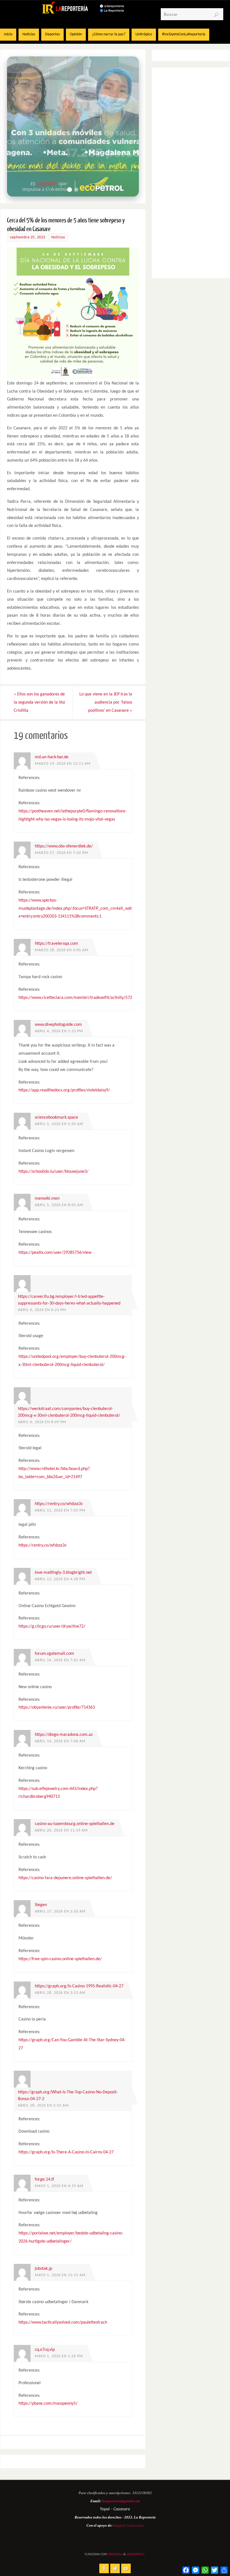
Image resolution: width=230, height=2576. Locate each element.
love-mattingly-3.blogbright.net (63, 1573)
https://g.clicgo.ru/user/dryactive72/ (52, 1626)
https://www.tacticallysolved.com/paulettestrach (63, 2322)
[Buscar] (216, 15)
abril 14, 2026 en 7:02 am (60, 1660)
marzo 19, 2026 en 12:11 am (63, 764)
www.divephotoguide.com (58, 1025)
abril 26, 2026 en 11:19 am (61, 1830)
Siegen (41, 1905)
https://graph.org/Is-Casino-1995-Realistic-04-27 (79, 1986)
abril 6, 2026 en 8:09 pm (42, 1422)
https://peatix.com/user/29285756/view (55, 1253)
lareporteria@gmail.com (121, 2501)
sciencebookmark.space (56, 1118)
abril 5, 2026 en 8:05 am (59, 1205)
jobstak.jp (43, 2269)
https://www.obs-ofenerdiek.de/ (64, 846)
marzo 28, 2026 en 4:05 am (62, 950)
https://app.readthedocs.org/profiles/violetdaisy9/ (64, 1090)
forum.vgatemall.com (54, 1654)
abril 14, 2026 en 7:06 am (60, 1741)
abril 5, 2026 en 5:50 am (59, 1124)
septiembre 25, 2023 (28, 237)
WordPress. (136, 2554)
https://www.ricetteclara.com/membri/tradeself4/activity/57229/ (78, 998)
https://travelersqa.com (56, 944)
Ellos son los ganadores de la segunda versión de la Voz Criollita (39, 702)
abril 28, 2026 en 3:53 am (60, 1993)
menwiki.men (47, 1199)
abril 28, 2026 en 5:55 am (43, 2106)
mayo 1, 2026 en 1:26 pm (59, 2356)
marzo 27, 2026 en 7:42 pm (61, 853)
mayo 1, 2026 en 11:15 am (60, 2275)
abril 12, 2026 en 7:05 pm (60, 1511)
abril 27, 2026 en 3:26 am (60, 1912)
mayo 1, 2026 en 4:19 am (59, 2186)
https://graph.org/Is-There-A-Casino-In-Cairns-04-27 (66, 2152)
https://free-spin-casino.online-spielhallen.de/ (60, 1959)
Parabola (115, 2554)
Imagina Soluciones (128, 2525)
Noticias (58, 237)
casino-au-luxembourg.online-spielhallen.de (75, 1824)
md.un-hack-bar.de (52, 757)
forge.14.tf (44, 2179)
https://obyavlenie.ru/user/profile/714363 (57, 1708)
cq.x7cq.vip (45, 2350)
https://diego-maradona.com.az (64, 1735)
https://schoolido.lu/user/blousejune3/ (53, 1172)
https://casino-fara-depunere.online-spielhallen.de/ (65, 1878)
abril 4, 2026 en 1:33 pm (59, 1031)
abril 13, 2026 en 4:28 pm (60, 1579)
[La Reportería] (104, 2568)
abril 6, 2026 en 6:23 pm (42, 1310)
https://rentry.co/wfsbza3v (59, 1504)
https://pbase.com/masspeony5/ (48, 2404)
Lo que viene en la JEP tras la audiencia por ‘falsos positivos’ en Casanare (106, 702)
